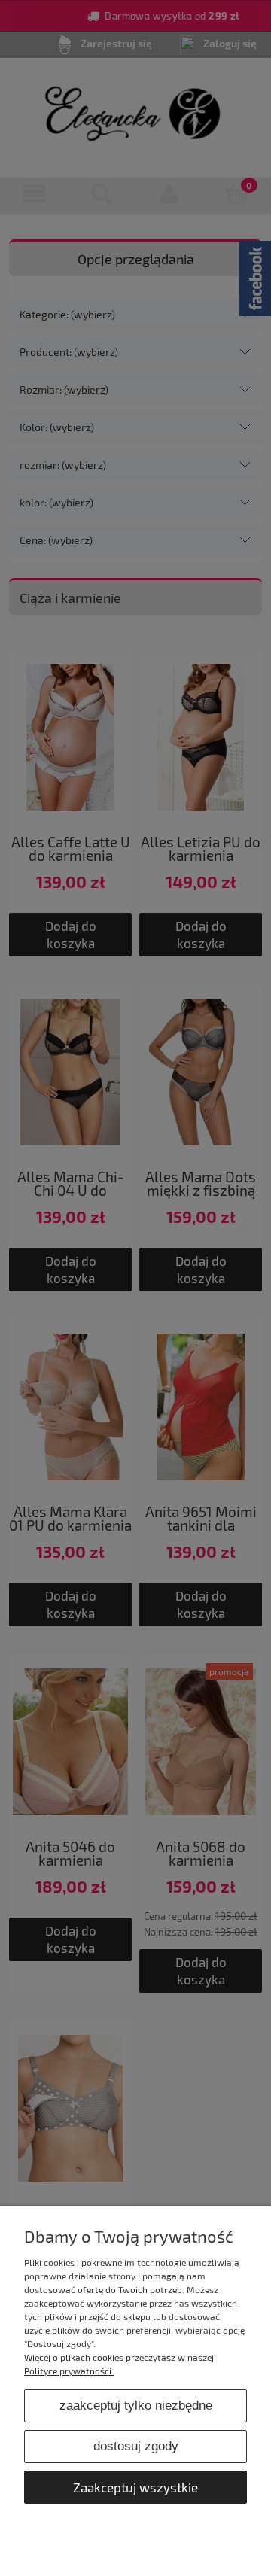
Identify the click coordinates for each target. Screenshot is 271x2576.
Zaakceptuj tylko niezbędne (136, 2406)
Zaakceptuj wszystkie (135, 2487)
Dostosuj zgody (136, 2446)
